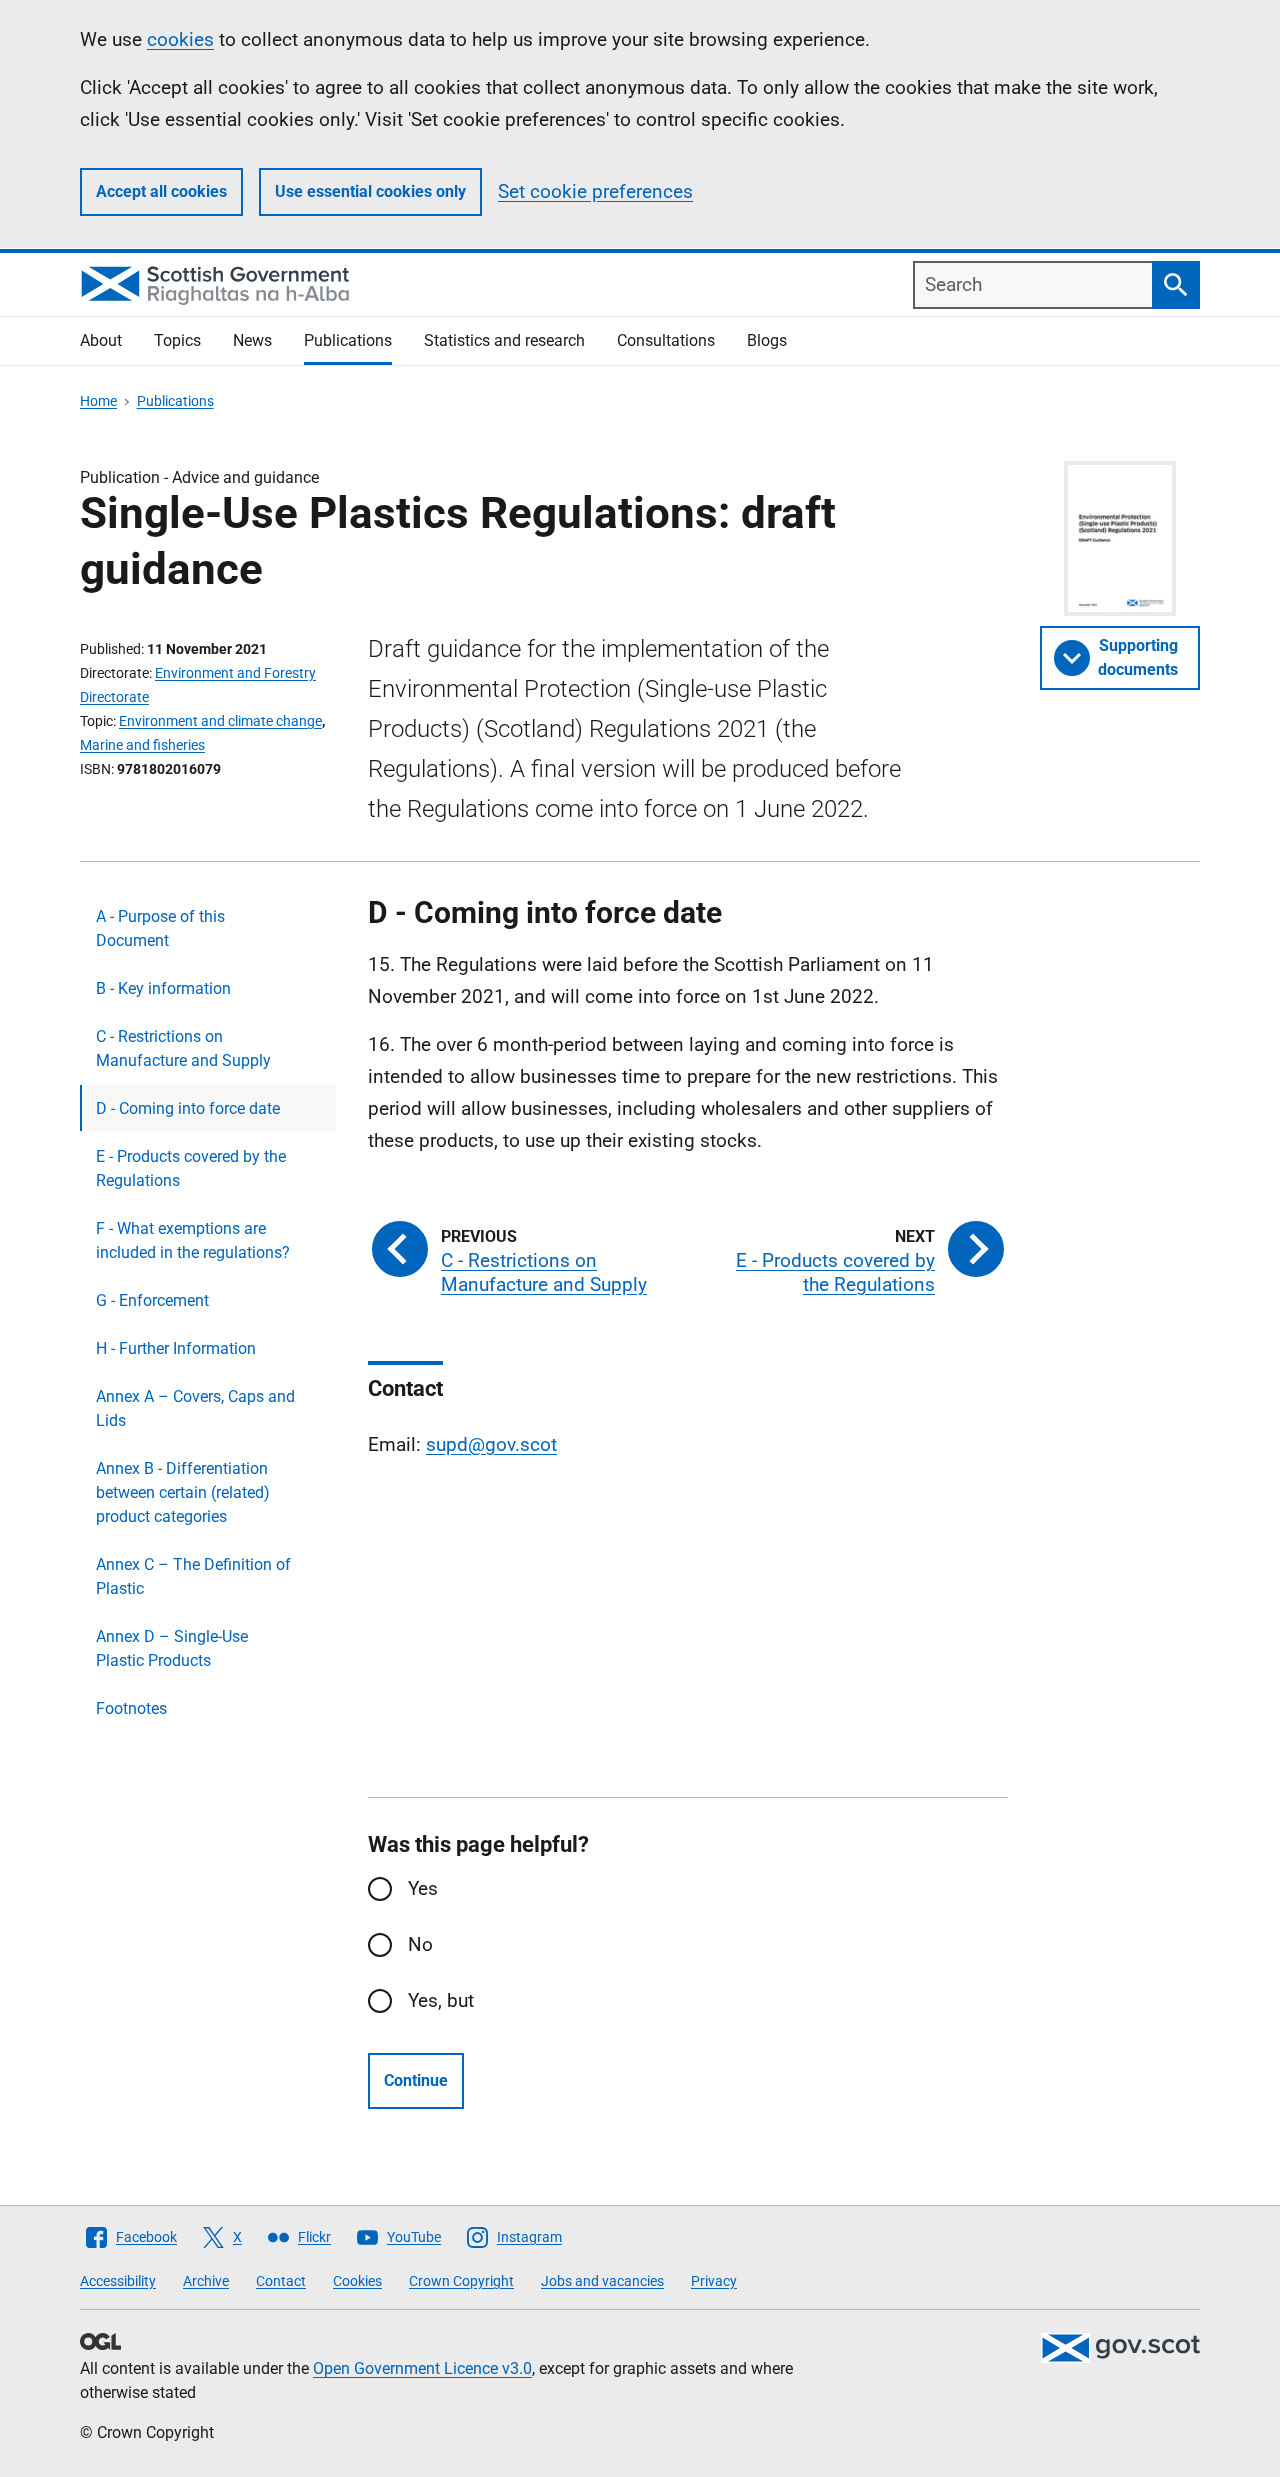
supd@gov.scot (491, 1444)
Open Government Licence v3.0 (422, 2368)
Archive (206, 2281)
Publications (348, 340)
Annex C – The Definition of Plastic (193, 1576)
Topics (177, 340)
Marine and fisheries (142, 745)
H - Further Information (176, 1348)
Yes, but (441, 2000)
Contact (281, 2281)
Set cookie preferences (595, 191)
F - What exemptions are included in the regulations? (193, 1240)
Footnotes (131, 1708)
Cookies (357, 2281)
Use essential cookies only (370, 191)
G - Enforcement (152, 1300)
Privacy (714, 2281)
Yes (423, 1888)
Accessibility (118, 2281)
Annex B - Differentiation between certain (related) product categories (183, 1492)
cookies (180, 39)
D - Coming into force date (188, 1108)
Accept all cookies (161, 191)
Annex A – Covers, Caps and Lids (195, 1408)
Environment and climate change (220, 721)
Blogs (767, 340)
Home (98, 401)
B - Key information (163, 988)
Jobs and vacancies (602, 2281)
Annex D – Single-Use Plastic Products (172, 1648)
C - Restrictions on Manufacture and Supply (183, 1048)
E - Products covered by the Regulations (191, 1168)
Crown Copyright (461, 2281)
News (252, 340)
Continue (416, 2080)
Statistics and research (504, 340)
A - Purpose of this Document (160, 928)
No (420, 1944)
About (101, 340)
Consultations (666, 340)
